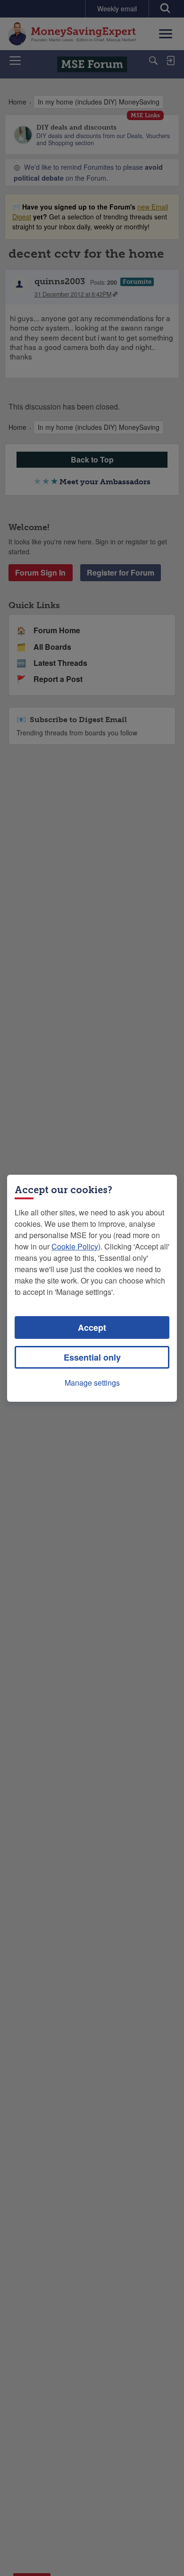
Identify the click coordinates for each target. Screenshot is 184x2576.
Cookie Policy (75, 1246)
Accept (92, 1327)
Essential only (92, 1357)
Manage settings (92, 1383)
